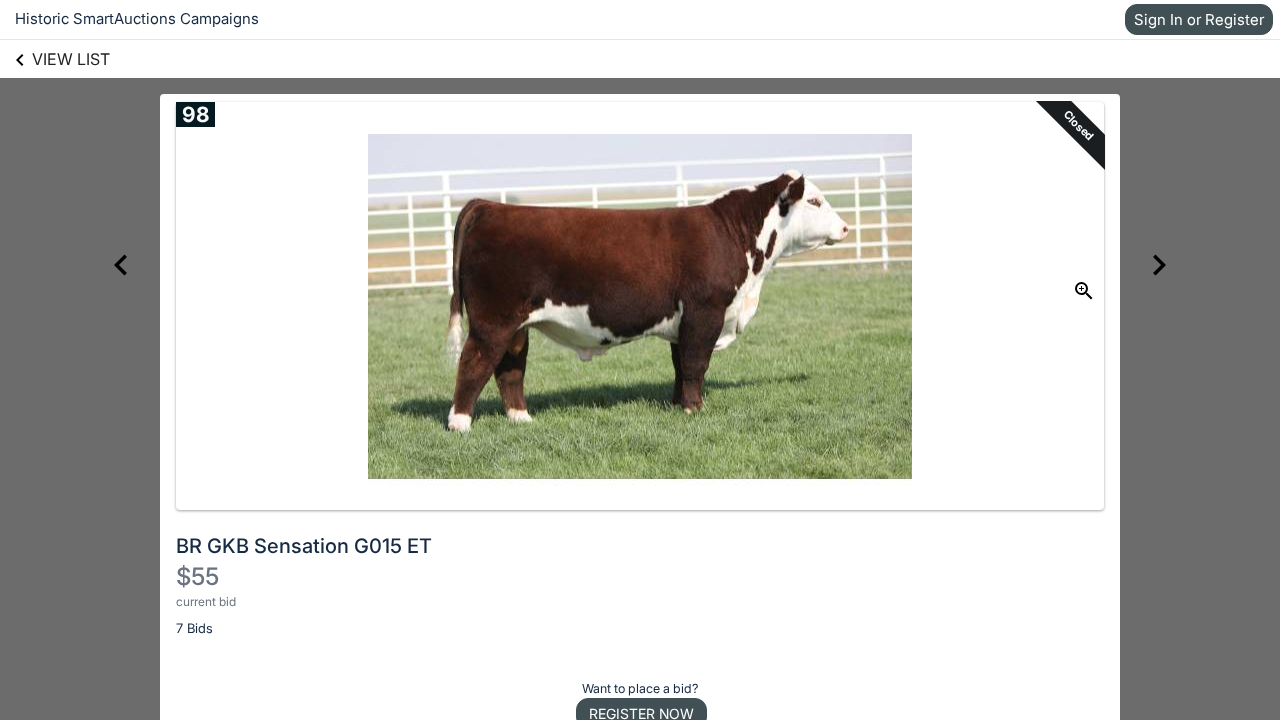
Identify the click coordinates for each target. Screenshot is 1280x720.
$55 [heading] (197, 576)
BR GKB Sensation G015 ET (304, 546)
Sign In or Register (1199, 19)
